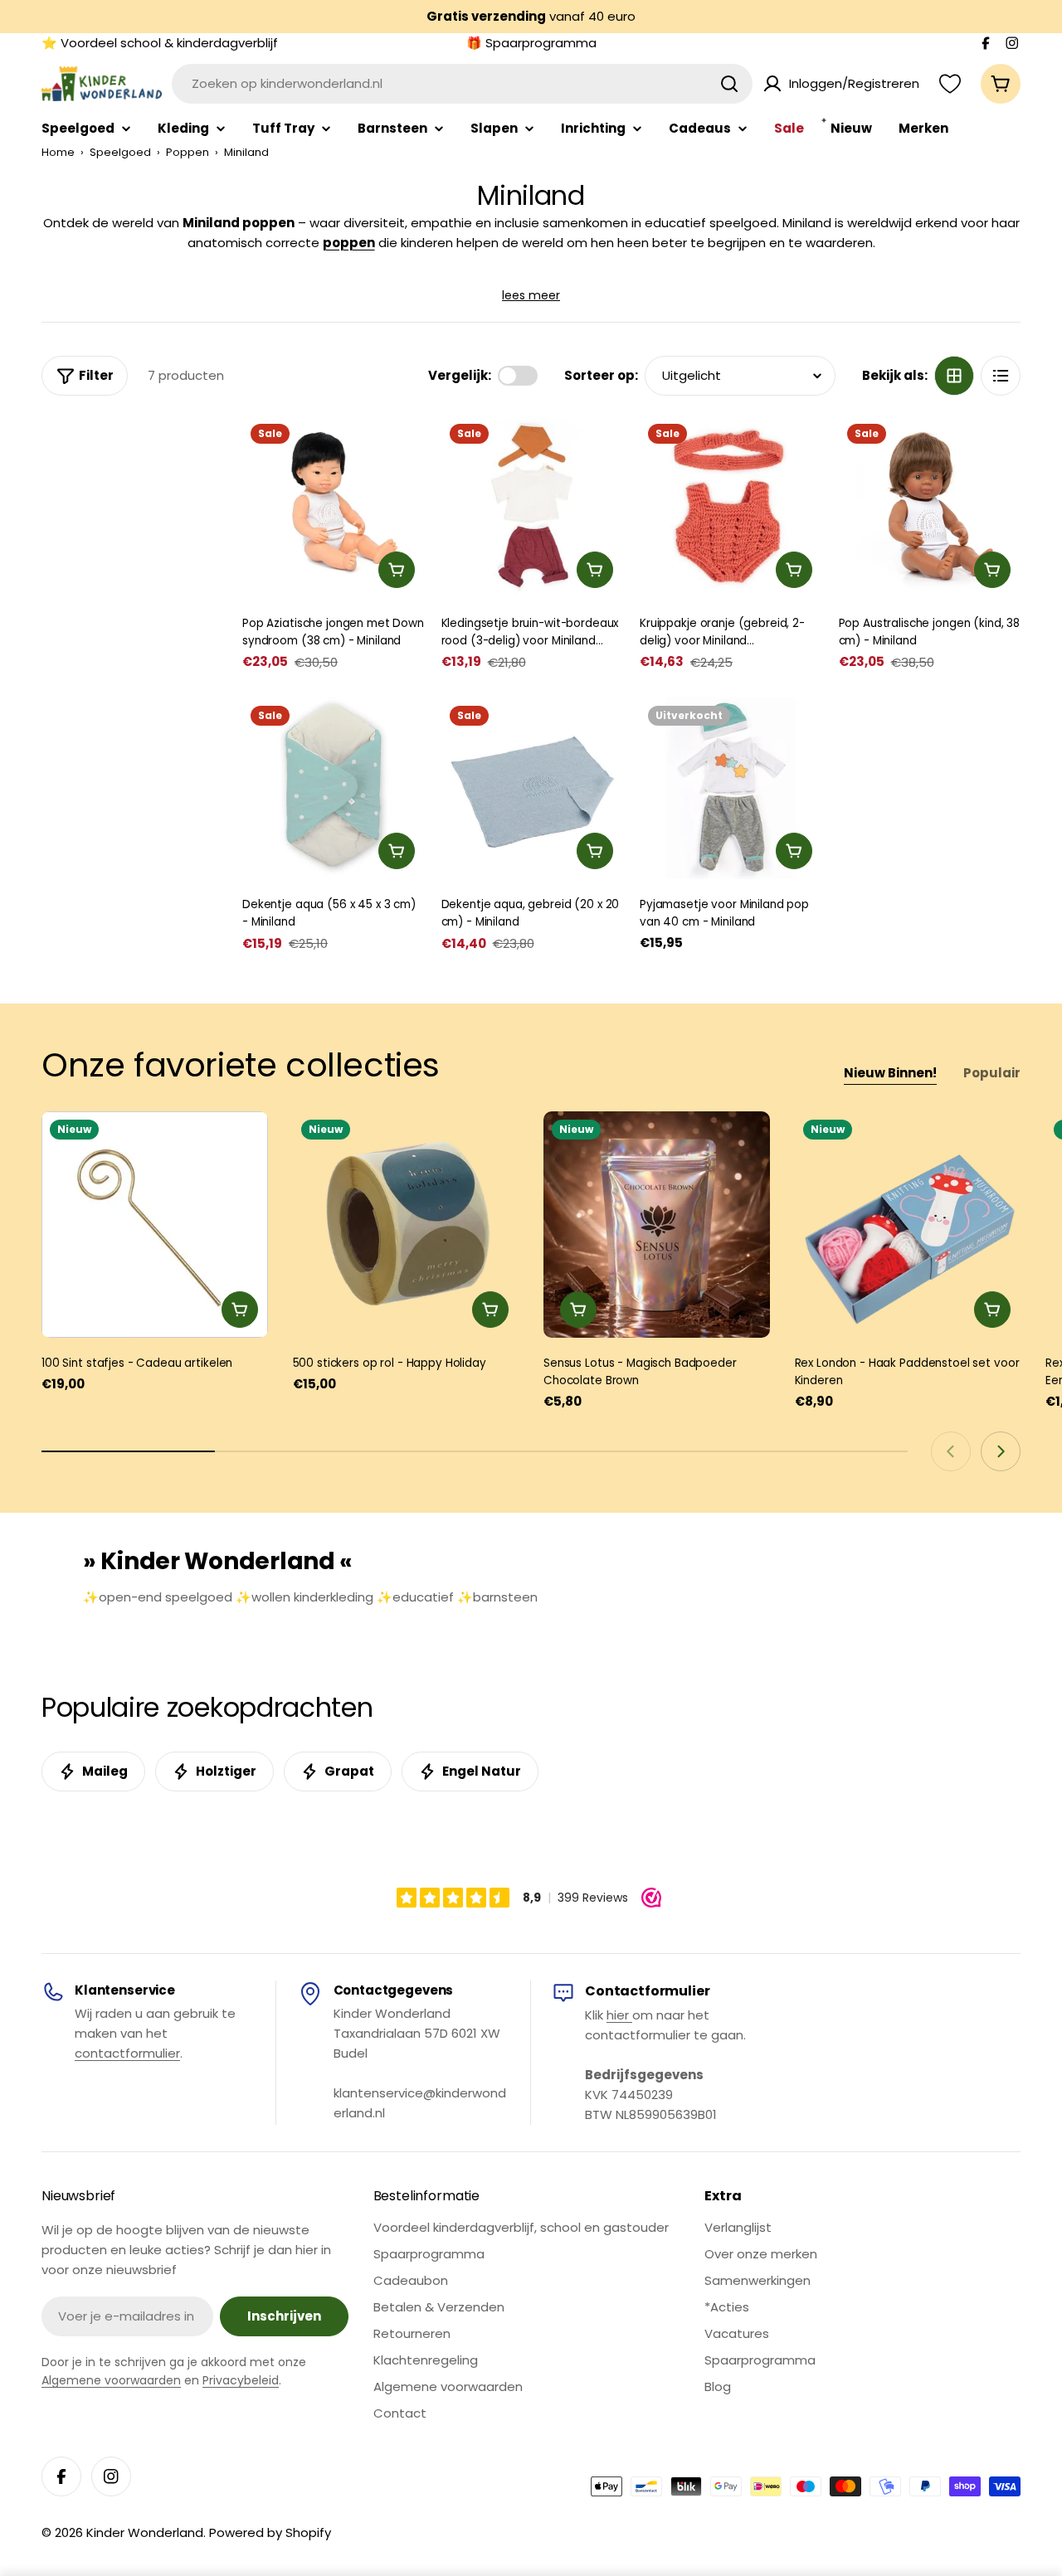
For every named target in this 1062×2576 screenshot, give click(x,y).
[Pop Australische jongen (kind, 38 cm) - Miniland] (930, 507)
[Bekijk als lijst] (1001, 376)
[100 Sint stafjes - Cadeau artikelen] (155, 1225)
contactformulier (127, 2053)
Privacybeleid (241, 2380)
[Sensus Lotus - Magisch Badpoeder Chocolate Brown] (657, 1225)
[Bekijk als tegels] (954, 376)
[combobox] (462, 84)
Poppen (188, 152)
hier (619, 2015)
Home (58, 152)
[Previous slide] (951, 1451)
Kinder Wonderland (145, 2532)
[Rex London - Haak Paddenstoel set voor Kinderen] (908, 1225)
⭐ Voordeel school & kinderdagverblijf (160, 43)
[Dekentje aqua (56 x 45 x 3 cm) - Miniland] (334, 789)
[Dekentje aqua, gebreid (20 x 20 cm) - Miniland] (533, 789)
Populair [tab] (992, 1073)
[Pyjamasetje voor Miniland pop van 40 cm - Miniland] (731, 789)
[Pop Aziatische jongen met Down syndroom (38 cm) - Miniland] (334, 507)
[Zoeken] (729, 84)
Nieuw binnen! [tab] (890, 1073)
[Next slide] (1001, 1451)
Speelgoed (120, 152)
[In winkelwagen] (397, 570)
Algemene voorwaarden (111, 2380)
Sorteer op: (601, 375)
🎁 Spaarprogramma (531, 43)
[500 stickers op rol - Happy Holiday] (406, 1225)
